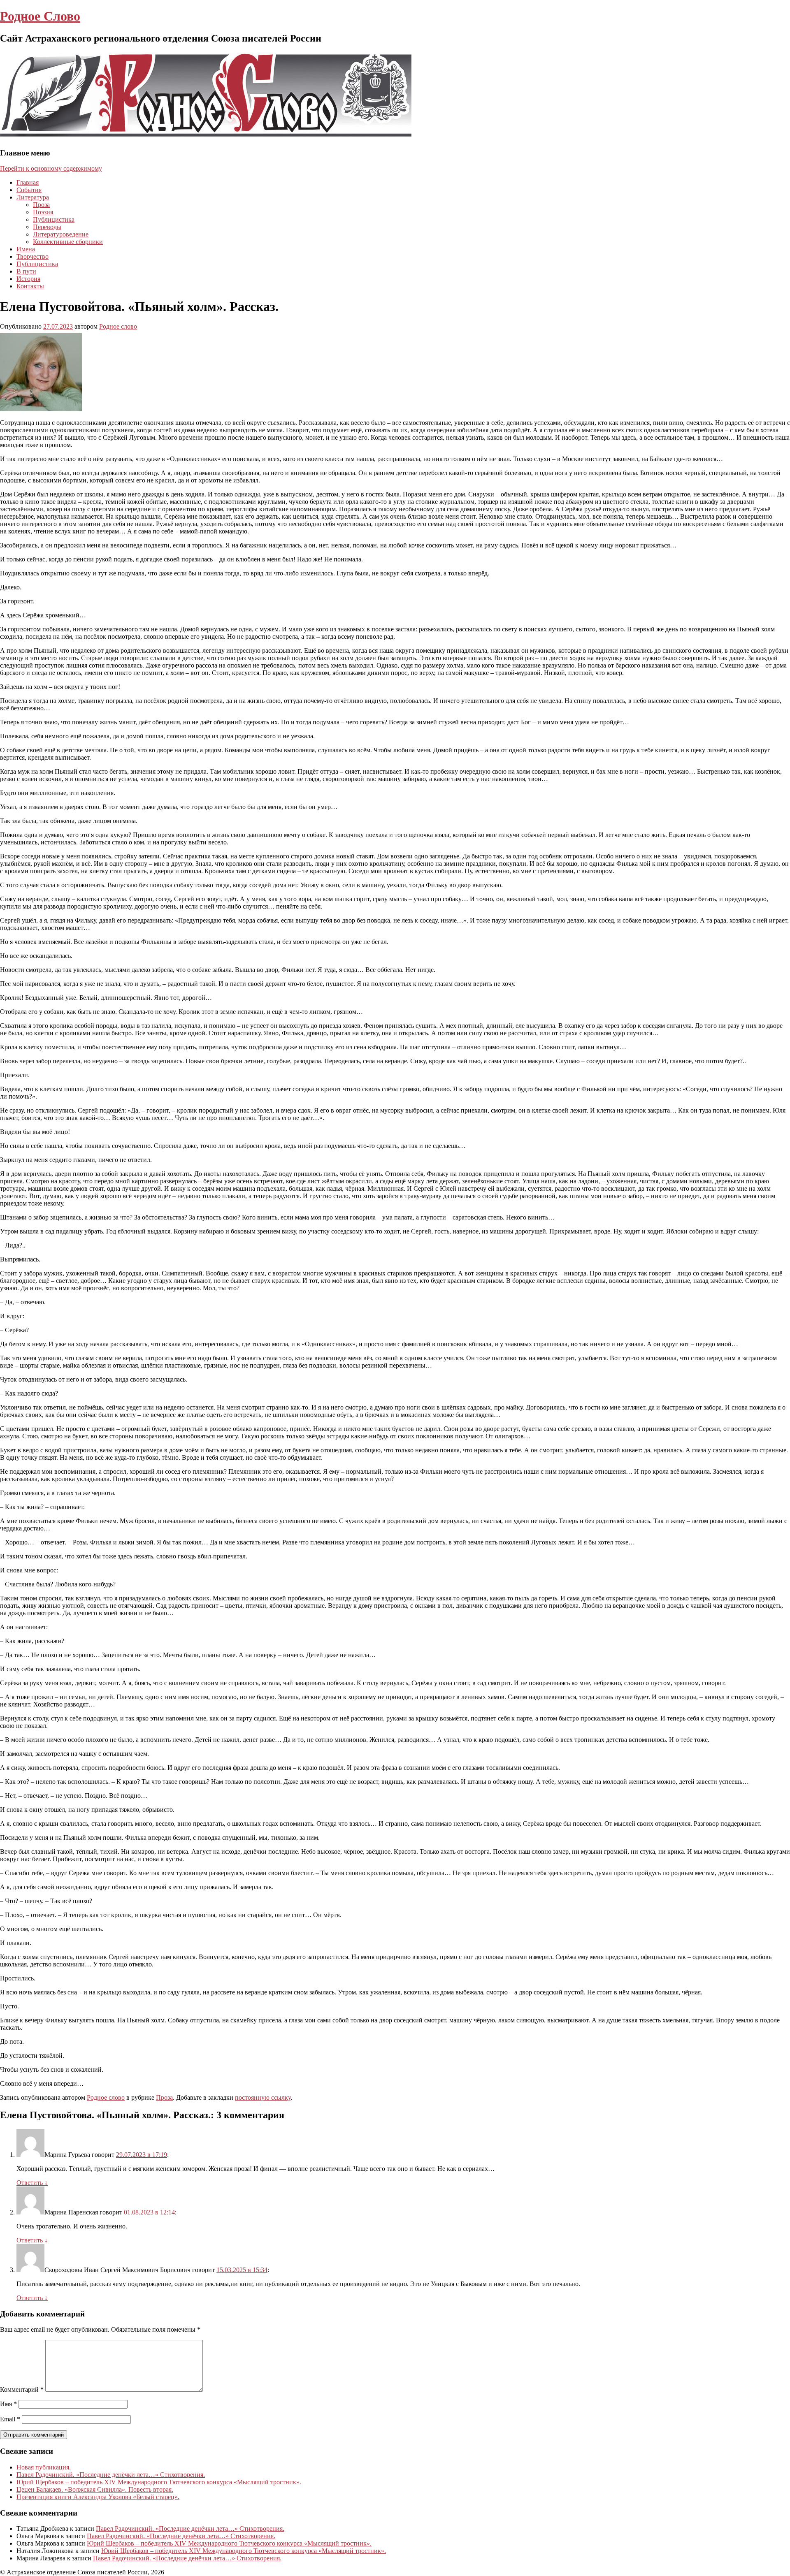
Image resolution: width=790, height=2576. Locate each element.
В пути (26, 271)
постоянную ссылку (263, 2097)
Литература (33, 197)
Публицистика (54, 219)
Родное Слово (40, 16)
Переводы (47, 227)
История (28, 279)
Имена (26, 249)
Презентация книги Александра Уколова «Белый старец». (98, 2497)
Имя (8, 2404)
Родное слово (118, 326)
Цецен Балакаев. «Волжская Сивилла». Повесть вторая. (95, 2489)
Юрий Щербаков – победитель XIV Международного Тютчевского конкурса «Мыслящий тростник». (159, 2482)
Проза (41, 205)
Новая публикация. (44, 2467)
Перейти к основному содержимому (51, 168)
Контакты (30, 286)
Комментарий (22, 2389)
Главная (28, 182)
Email (10, 2419)
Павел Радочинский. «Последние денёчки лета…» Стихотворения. (111, 2475)
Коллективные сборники (68, 242)
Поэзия (43, 212)
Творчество (33, 256)
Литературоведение (61, 234)
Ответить (32, 2183)
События (29, 190)
